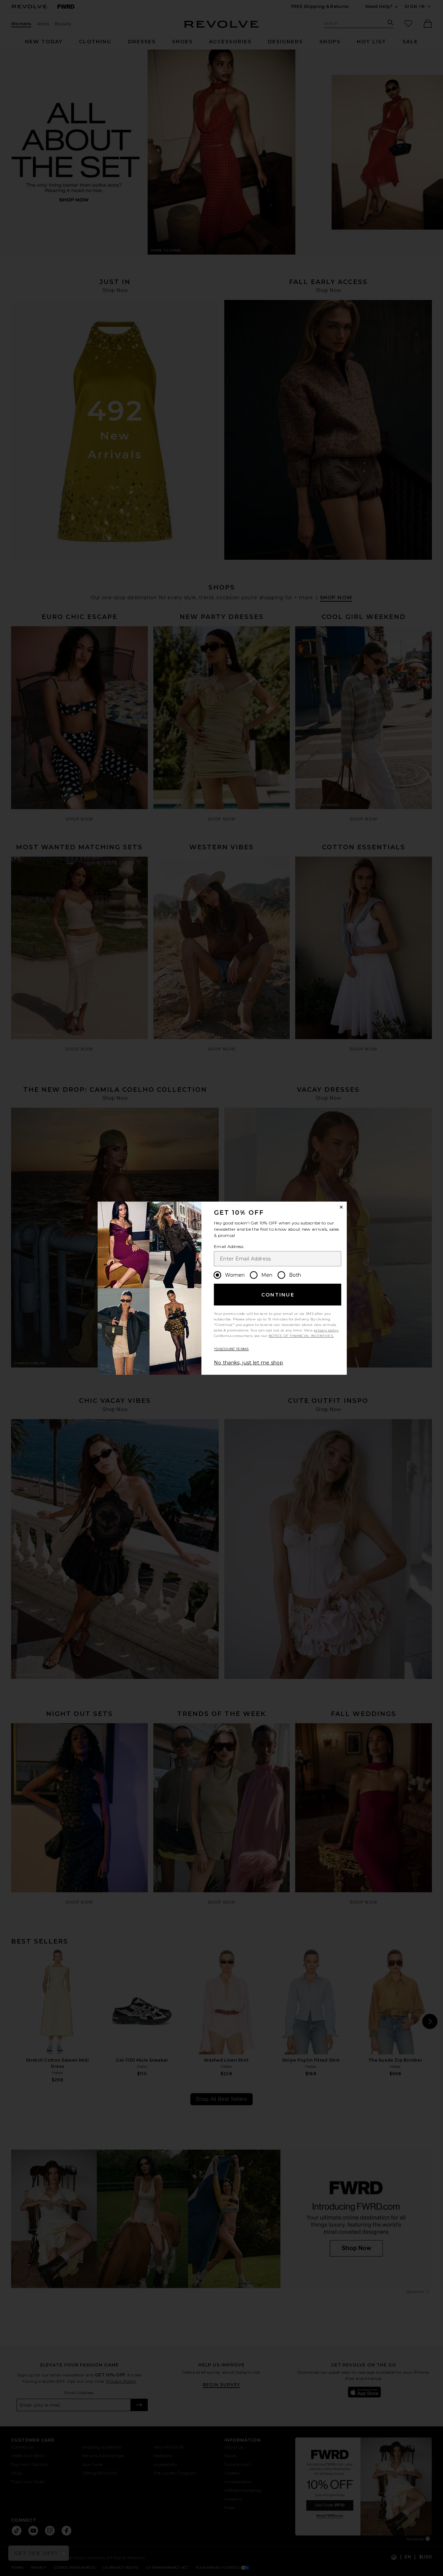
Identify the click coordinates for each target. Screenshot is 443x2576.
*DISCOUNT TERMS (231, 1349)
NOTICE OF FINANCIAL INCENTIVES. (301, 1336)
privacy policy (326, 1330)
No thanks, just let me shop (248, 1363)
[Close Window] (341, 1207)
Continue (278, 1295)
